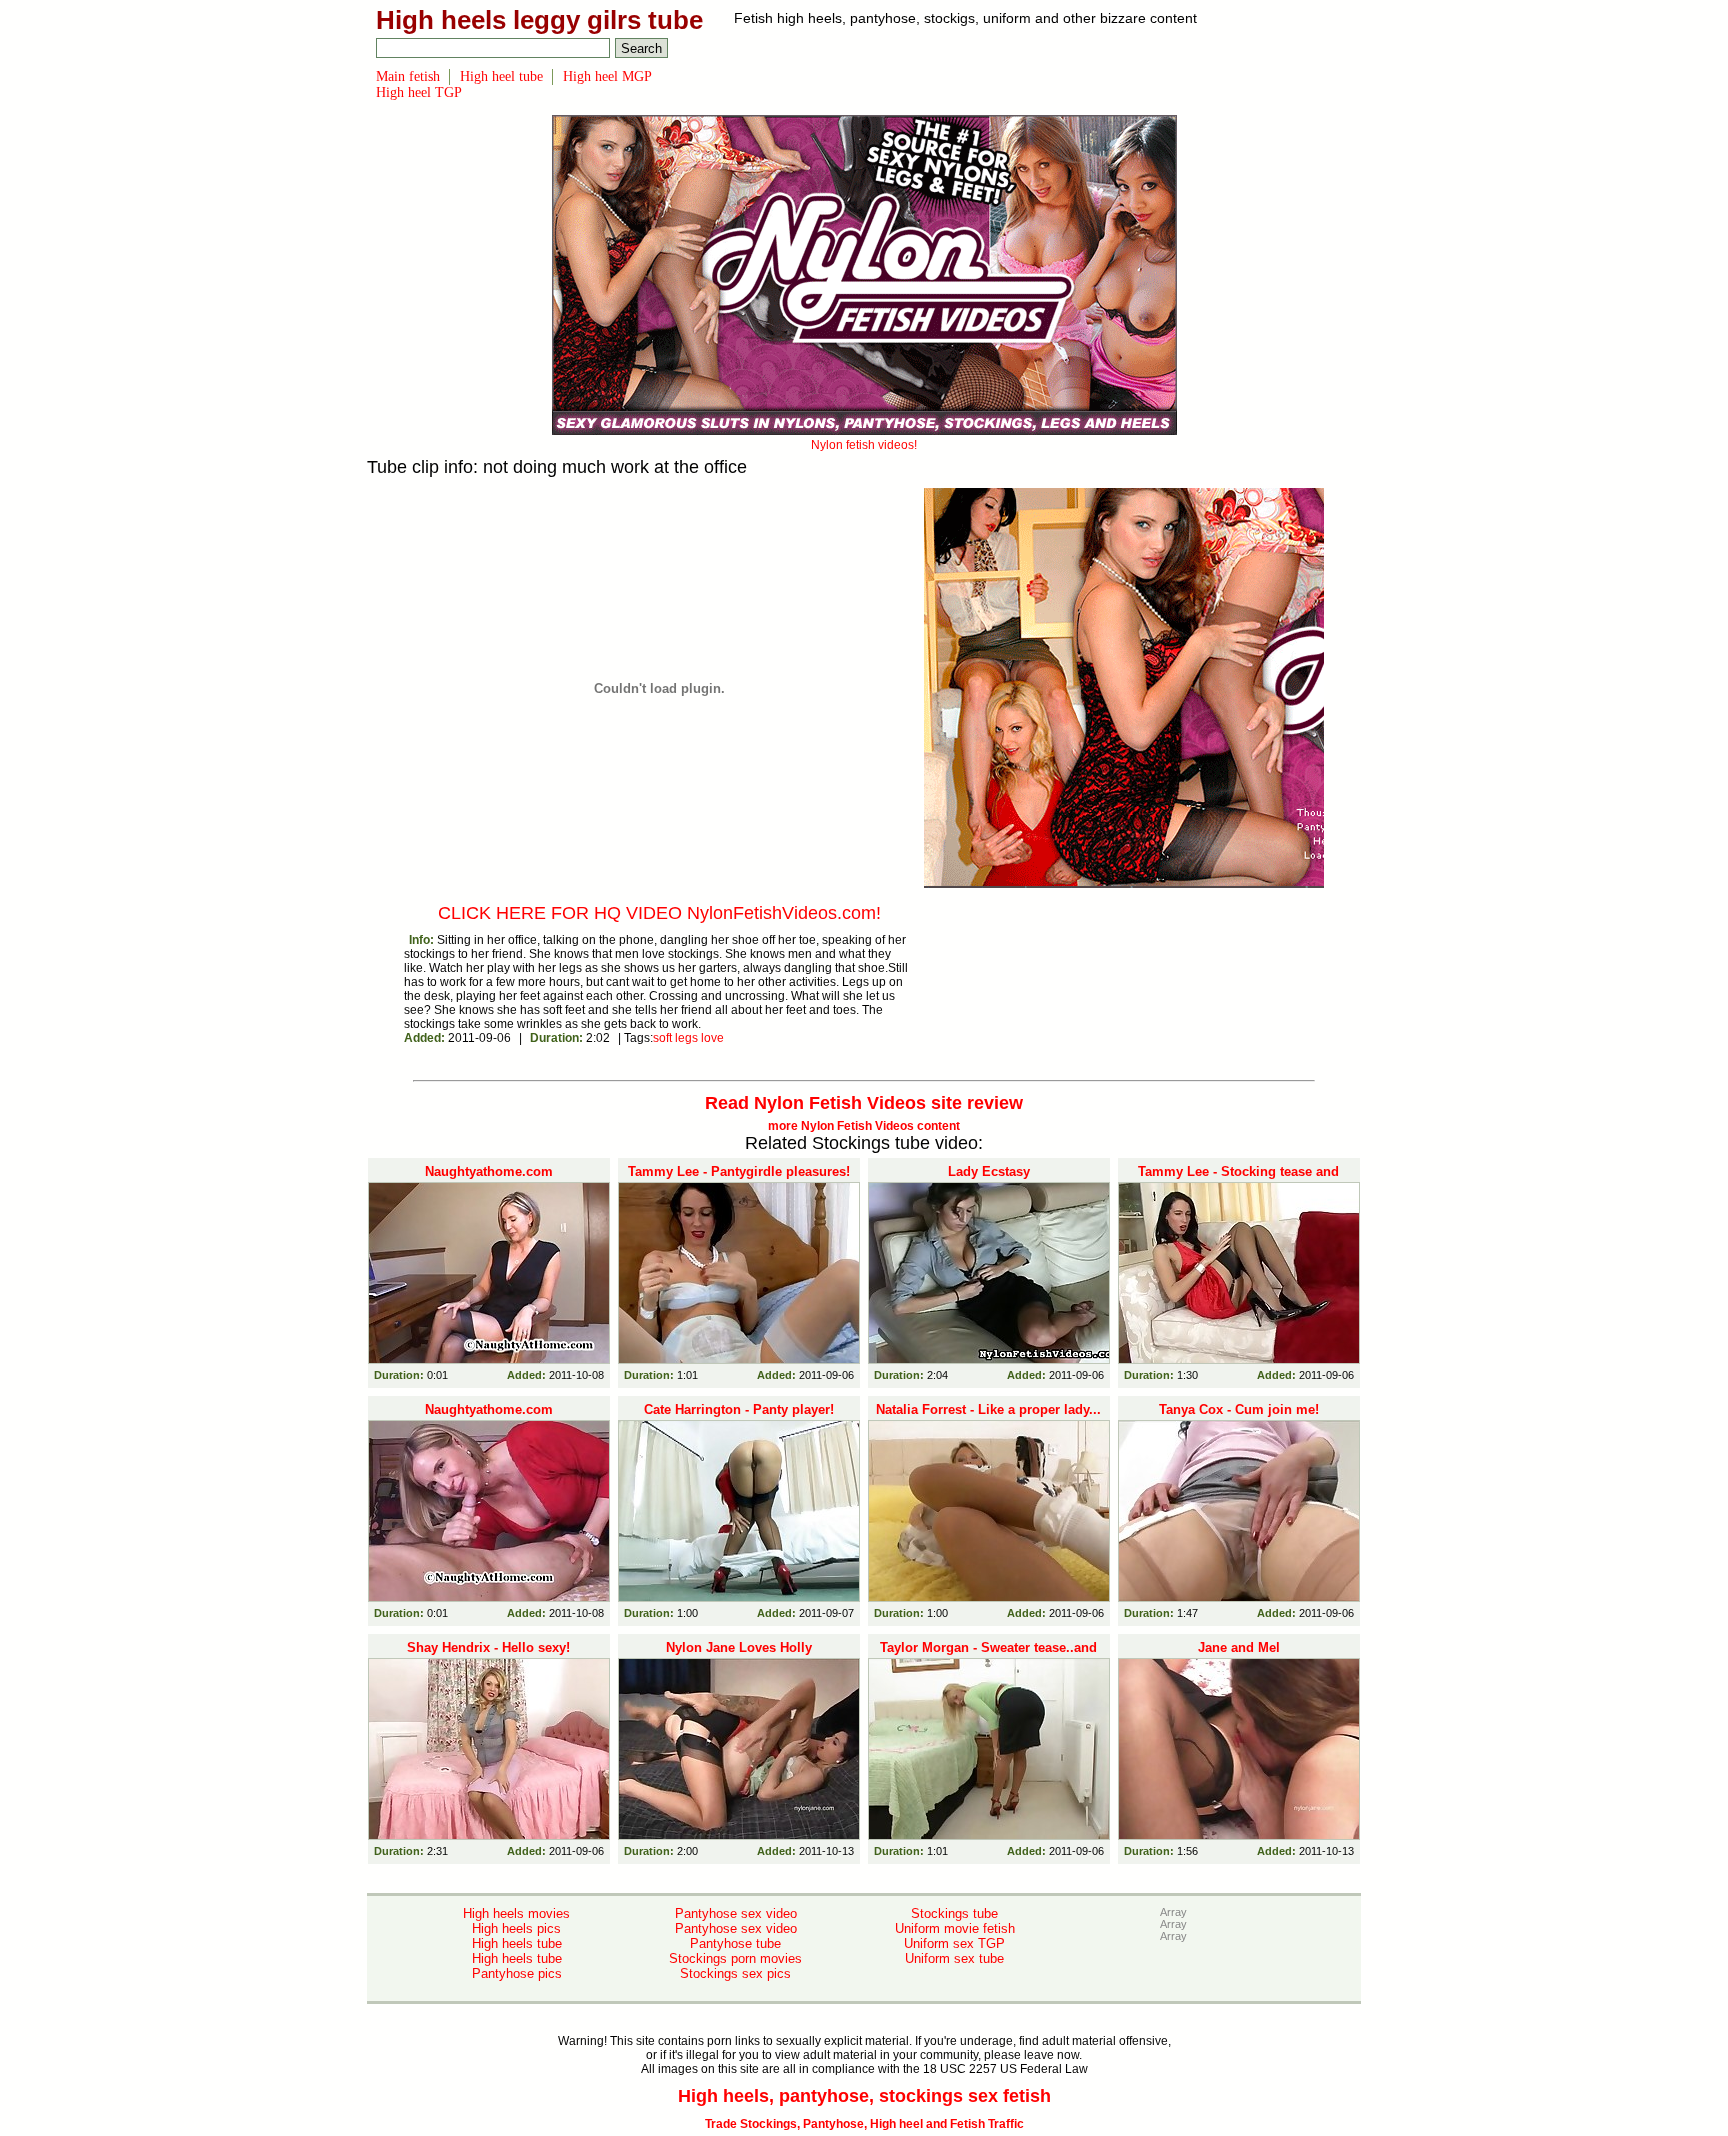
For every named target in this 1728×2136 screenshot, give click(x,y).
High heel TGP (419, 92)
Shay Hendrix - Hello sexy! (488, 1647)
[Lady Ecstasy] (989, 1273)
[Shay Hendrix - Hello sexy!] (489, 1749)
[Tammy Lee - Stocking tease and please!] (1239, 1273)
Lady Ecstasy (989, 1171)
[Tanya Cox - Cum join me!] (1239, 1511)
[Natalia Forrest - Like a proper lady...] (989, 1511)
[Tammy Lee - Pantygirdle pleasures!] (739, 1273)
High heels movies (516, 1913)
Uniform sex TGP (954, 1943)
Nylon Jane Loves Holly (739, 1647)
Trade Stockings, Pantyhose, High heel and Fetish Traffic (864, 2124)
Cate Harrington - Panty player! (739, 1409)
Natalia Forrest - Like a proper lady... (988, 1409)
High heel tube (501, 76)
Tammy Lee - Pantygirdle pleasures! (739, 1171)
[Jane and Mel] (1239, 1749)
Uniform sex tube (954, 1958)
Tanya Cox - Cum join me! (1239, 1409)
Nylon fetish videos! (864, 445)
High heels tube (517, 1943)
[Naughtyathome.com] (489, 1273)
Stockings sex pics (735, 1973)
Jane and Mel (1239, 1647)
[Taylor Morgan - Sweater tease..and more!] (989, 1749)
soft (662, 1038)
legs (686, 1038)
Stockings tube (954, 1913)
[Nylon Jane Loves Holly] (739, 1749)
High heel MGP (607, 76)
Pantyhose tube (735, 1943)
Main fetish (408, 76)
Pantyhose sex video (736, 1913)
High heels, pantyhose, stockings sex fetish (864, 2096)
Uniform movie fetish (955, 1928)
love (712, 1038)
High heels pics (516, 1928)
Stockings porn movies (735, 1958)
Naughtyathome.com (489, 1171)
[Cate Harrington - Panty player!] (739, 1511)
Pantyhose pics (517, 1973)
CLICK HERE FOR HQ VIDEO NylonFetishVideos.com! (659, 913)
